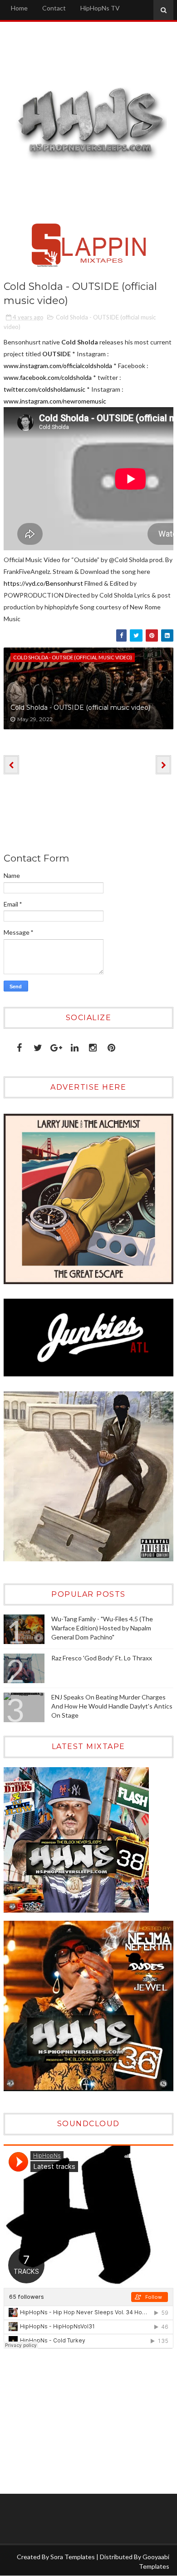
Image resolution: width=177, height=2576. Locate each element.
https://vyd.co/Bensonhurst (43, 583)
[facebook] (19, 1046)
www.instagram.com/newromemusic (55, 401)
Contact (54, 8)
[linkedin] (75, 1046)
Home (19, 8)
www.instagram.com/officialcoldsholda (58, 366)
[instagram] (93, 1046)
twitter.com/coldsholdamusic (44, 389)
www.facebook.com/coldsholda (48, 377)
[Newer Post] (11, 765)
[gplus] (56, 1046)
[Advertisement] (60, 2421)
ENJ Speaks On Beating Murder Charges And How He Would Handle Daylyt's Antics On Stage (112, 1706)
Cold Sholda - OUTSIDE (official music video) (80, 708)
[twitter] (38, 1046)
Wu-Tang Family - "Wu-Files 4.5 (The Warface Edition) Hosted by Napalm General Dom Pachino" (102, 1628)
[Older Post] (163, 765)
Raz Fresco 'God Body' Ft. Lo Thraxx (102, 1658)
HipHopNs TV (100, 8)
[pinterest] (111, 1046)
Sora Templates (73, 2557)
